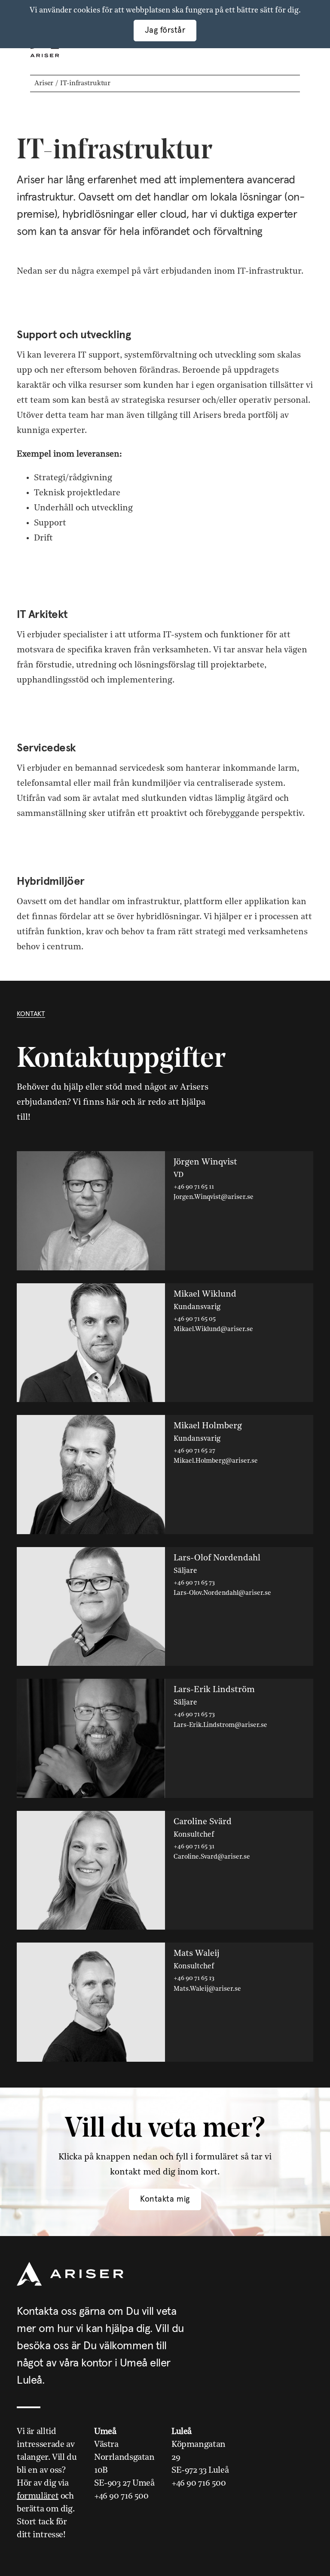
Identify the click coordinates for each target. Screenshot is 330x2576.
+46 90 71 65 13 (194, 1978)
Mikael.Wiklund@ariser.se (213, 1330)
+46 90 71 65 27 (194, 1451)
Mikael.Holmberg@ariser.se (216, 1461)
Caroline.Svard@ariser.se (212, 1857)
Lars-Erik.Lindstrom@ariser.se (220, 1725)
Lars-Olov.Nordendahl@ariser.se (222, 1593)
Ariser (44, 83)
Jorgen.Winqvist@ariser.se (214, 1197)
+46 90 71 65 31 (194, 1847)
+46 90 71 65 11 (194, 1187)
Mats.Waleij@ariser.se (207, 1989)
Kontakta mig (165, 2199)
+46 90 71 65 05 (195, 1319)
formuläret (38, 2496)
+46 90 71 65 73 (194, 1583)
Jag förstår (165, 30)
